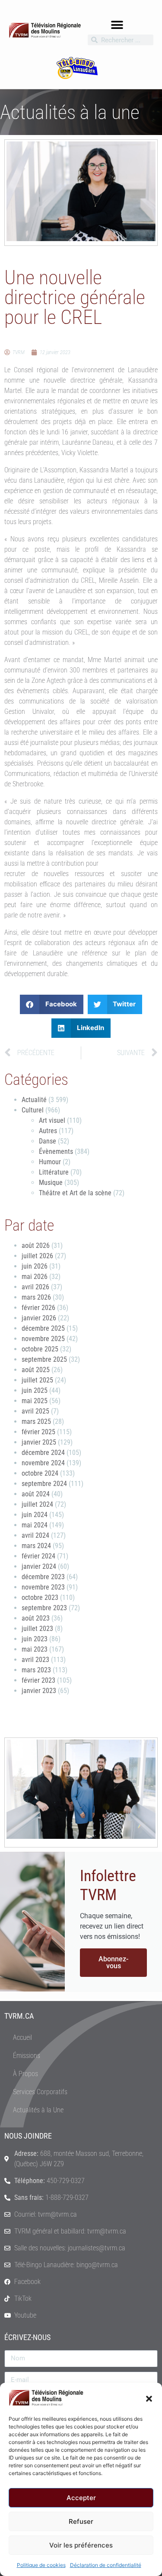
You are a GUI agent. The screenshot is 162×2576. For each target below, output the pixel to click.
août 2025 (36, 1370)
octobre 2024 (40, 1473)
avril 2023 (35, 1660)
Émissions (27, 2056)
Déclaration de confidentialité (106, 2565)
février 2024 (38, 1556)
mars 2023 (36, 1670)
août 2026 (36, 1246)
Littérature (54, 1172)
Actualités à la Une (38, 2110)
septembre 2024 (44, 1484)
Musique (51, 1183)
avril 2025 (35, 1411)
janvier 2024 (39, 1566)
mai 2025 (35, 1401)
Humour (50, 1162)
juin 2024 (35, 1515)
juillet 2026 (37, 1256)
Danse (48, 1141)
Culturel (33, 1110)
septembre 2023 (44, 1608)
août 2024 (36, 1494)
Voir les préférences (81, 2545)
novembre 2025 (43, 1339)
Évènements (56, 1151)
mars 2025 (36, 1422)
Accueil (22, 2037)
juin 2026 (35, 1266)
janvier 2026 (39, 1318)
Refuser (81, 2521)
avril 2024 (35, 1535)
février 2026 (38, 1308)
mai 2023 (35, 1649)
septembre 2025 (44, 1359)
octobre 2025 (40, 1349)
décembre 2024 (43, 1453)
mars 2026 (36, 1297)
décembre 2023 (43, 1577)
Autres (48, 1131)
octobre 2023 (40, 1597)
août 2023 (36, 1618)
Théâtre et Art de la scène (75, 1193)
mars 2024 (36, 1546)
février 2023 (38, 1680)
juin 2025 (35, 1390)
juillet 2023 (37, 1629)
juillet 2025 (37, 1380)
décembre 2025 (43, 1328)
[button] (149, 2398)
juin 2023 (35, 1639)
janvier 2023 (39, 1691)
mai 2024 (35, 1525)
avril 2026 (35, 1287)
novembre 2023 (43, 1587)
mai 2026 (35, 1277)
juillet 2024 (37, 1504)
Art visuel (52, 1120)
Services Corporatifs (40, 2092)
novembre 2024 (43, 1463)
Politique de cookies (41, 2565)
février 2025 (38, 1432)
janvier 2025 (39, 1442)
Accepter (81, 2498)
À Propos (25, 2074)
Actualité (34, 1100)
